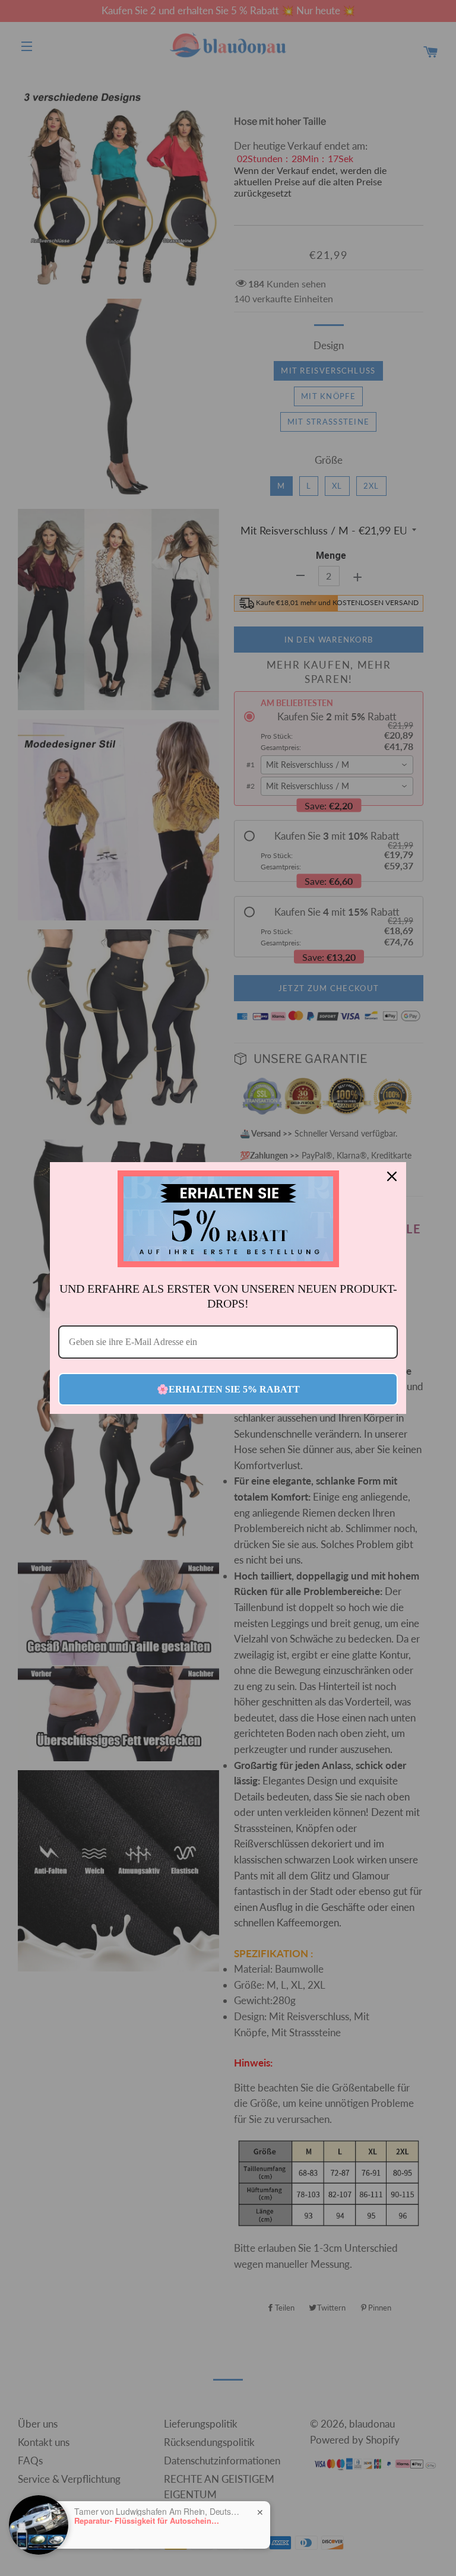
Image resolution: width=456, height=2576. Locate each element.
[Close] (392, 1176)
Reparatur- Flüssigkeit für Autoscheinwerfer (148, 2521)
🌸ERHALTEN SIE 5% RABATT (228, 1389)
